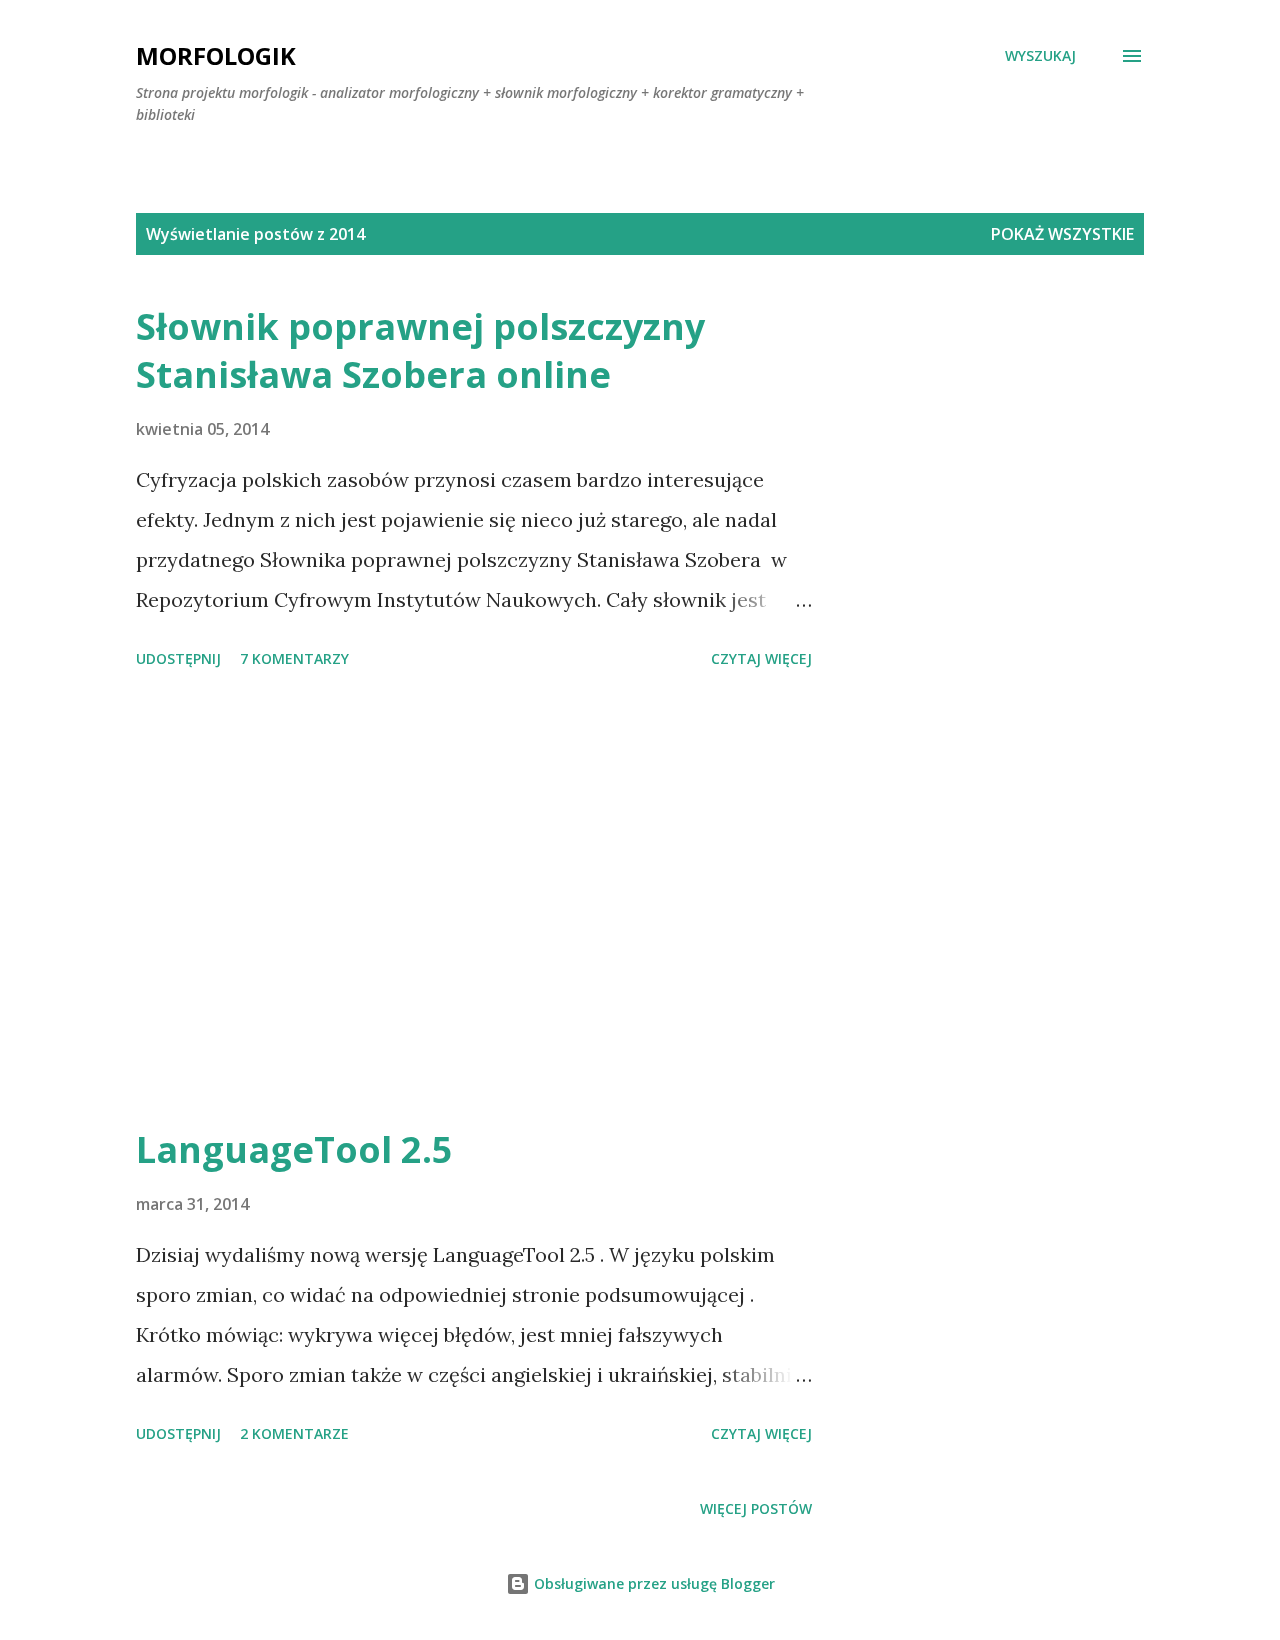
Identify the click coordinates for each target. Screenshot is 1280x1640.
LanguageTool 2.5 (294, 1149)
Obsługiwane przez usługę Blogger (652, 1583)
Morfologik (216, 55)
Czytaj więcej (761, 658)
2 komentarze (294, 1433)
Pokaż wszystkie (1062, 234)
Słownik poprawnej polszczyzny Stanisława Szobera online (420, 350)
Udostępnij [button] (178, 658)
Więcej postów (756, 1508)
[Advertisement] (474, 901)
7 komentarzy (294, 658)
